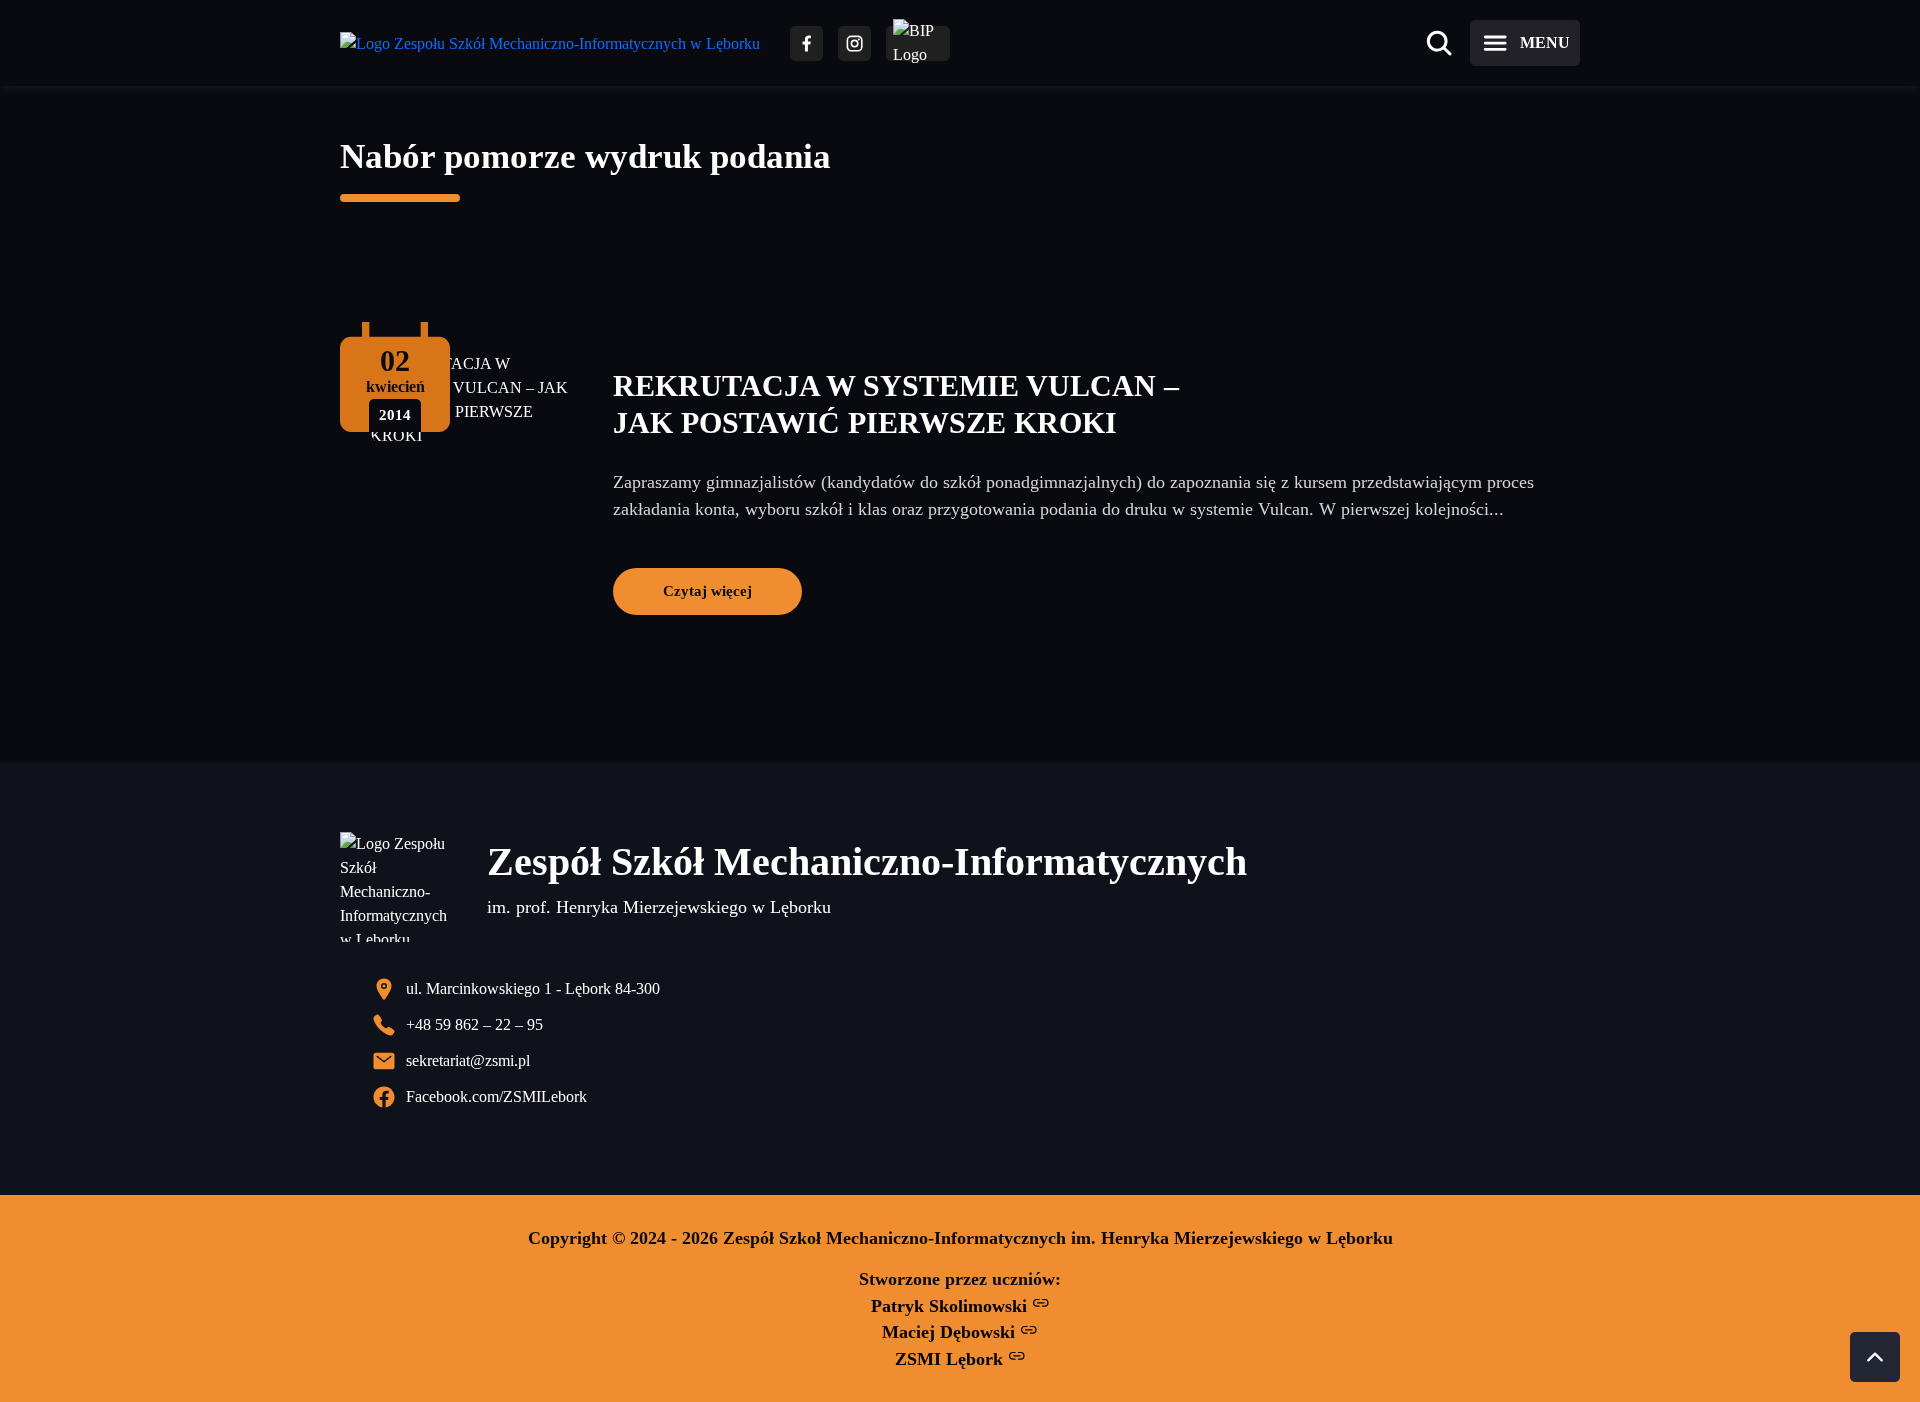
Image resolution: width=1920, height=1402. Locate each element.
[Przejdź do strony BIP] (918, 43)
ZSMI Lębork (951, 1359)
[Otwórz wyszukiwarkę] (1439, 43)
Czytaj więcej (707, 590)
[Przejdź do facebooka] (806, 43)
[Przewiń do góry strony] (1875, 1357)
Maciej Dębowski (951, 1332)
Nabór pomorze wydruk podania (585, 156)
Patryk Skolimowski (951, 1306)
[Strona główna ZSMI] (550, 43)
